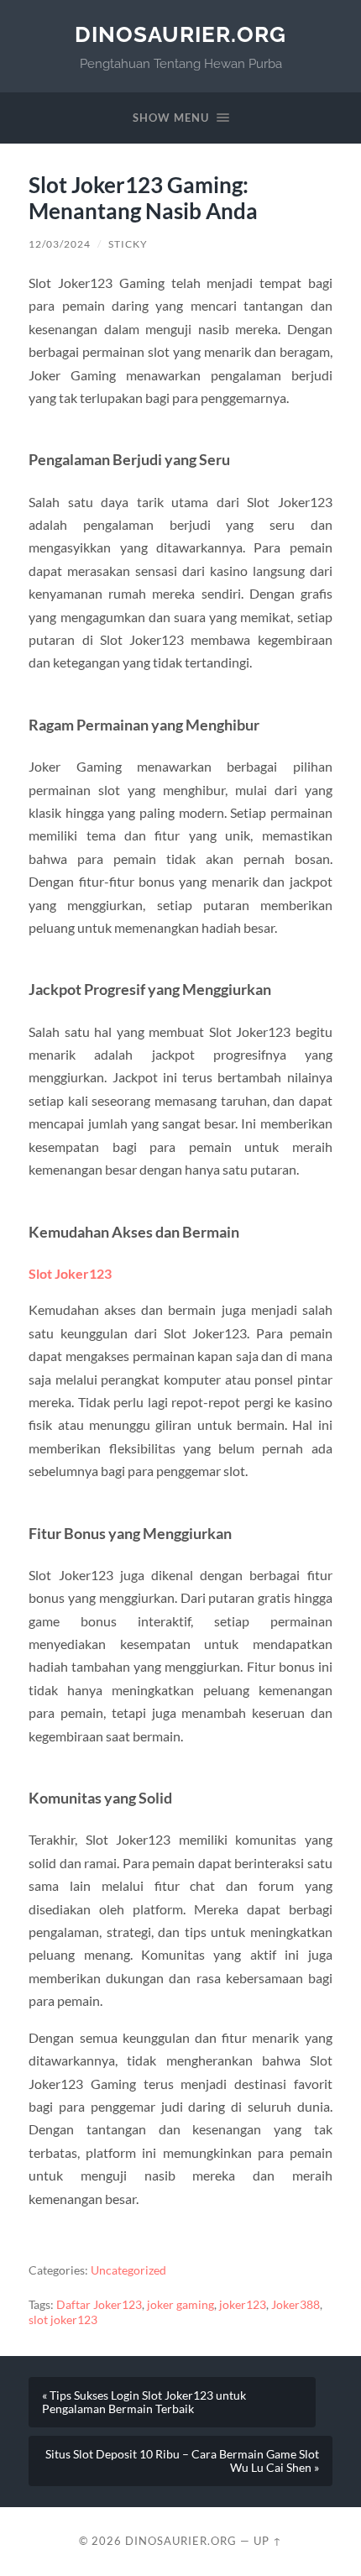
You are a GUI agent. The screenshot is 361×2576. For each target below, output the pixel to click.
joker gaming (180, 2305)
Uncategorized (128, 2270)
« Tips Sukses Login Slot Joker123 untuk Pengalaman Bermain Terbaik (144, 2402)
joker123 (243, 2305)
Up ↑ (268, 2541)
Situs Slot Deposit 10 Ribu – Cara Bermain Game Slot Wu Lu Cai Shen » (182, 2461)
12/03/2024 (60, 244)
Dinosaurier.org (180, 34)
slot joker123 (63, 2320)
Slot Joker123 (70, 1273)
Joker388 (296, 2305)
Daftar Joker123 (99, 2305)
